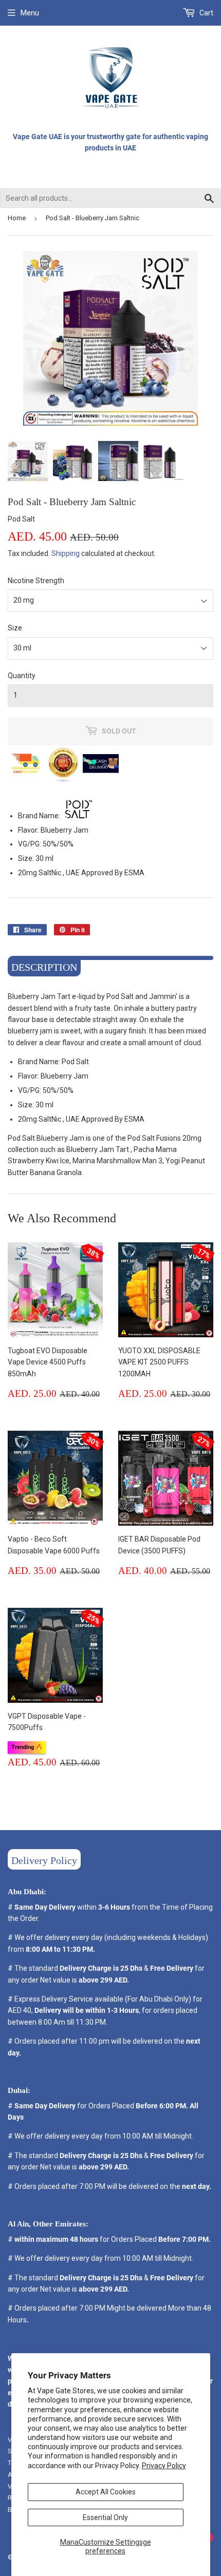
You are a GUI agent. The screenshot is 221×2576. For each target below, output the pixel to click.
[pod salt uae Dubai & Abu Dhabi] (79, 816)
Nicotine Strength (36, 581)
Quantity (22, 676)
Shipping (66, 553)
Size (15, 628)
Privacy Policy (164, 2466)
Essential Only (105, 2517)
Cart (206, 13)
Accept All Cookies (106, 2492)
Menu (30, 13)
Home (17, 218)
